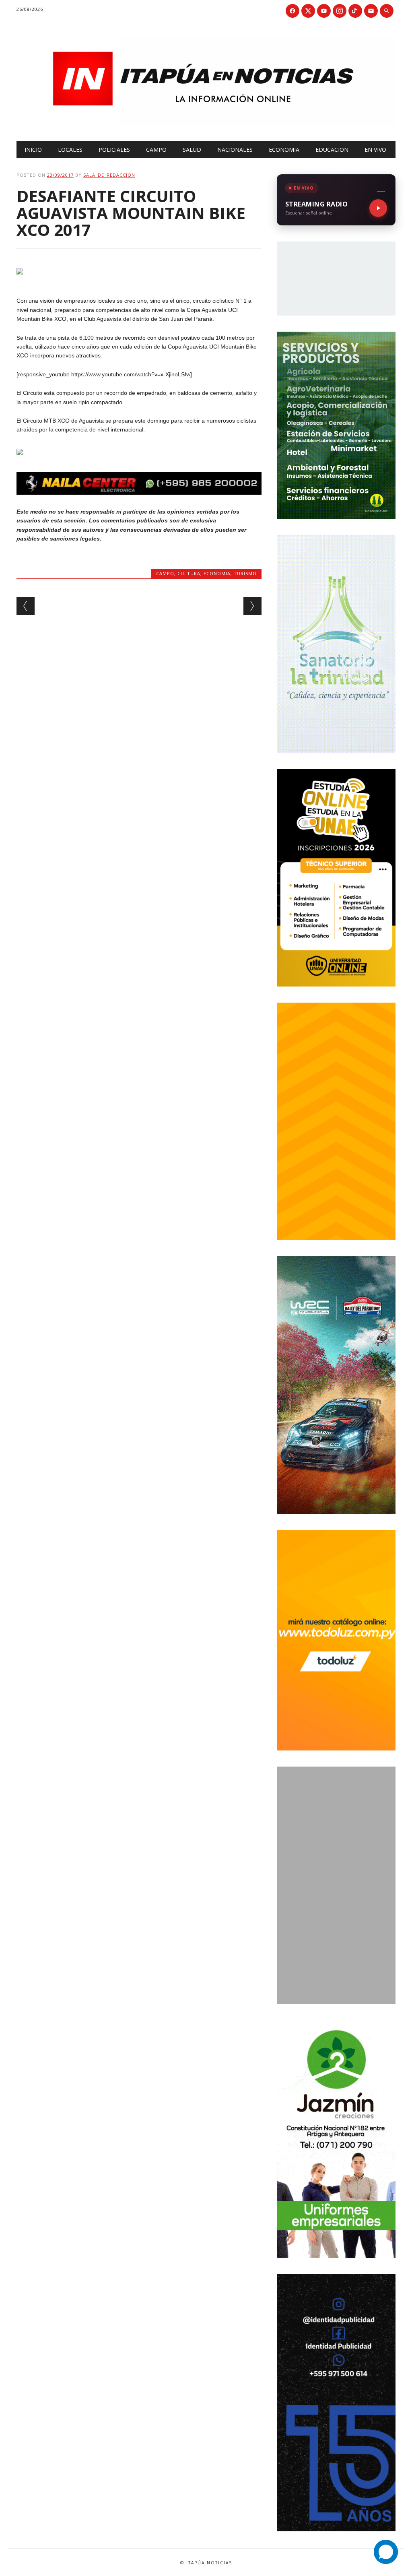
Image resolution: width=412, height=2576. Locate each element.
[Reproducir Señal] (378, 208)
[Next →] (252, 606)
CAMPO (156, 150)
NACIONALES (235, 150)
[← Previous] (26, 606)
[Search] (387, 11)
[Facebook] (293, 11)
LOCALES (70, 150)
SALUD (192, 150)
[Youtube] (324, 11)
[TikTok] (355, 11)
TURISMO (245, 573)
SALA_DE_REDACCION (109, 175)
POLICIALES (114, 150)
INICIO (33, 150)
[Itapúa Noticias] (206, 124)
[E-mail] (371, 11)
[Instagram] (340, 11)
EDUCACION (332, 150)
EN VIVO (375, 150)
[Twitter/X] (308, 11)
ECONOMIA (284, 150)
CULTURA (189, 573)
